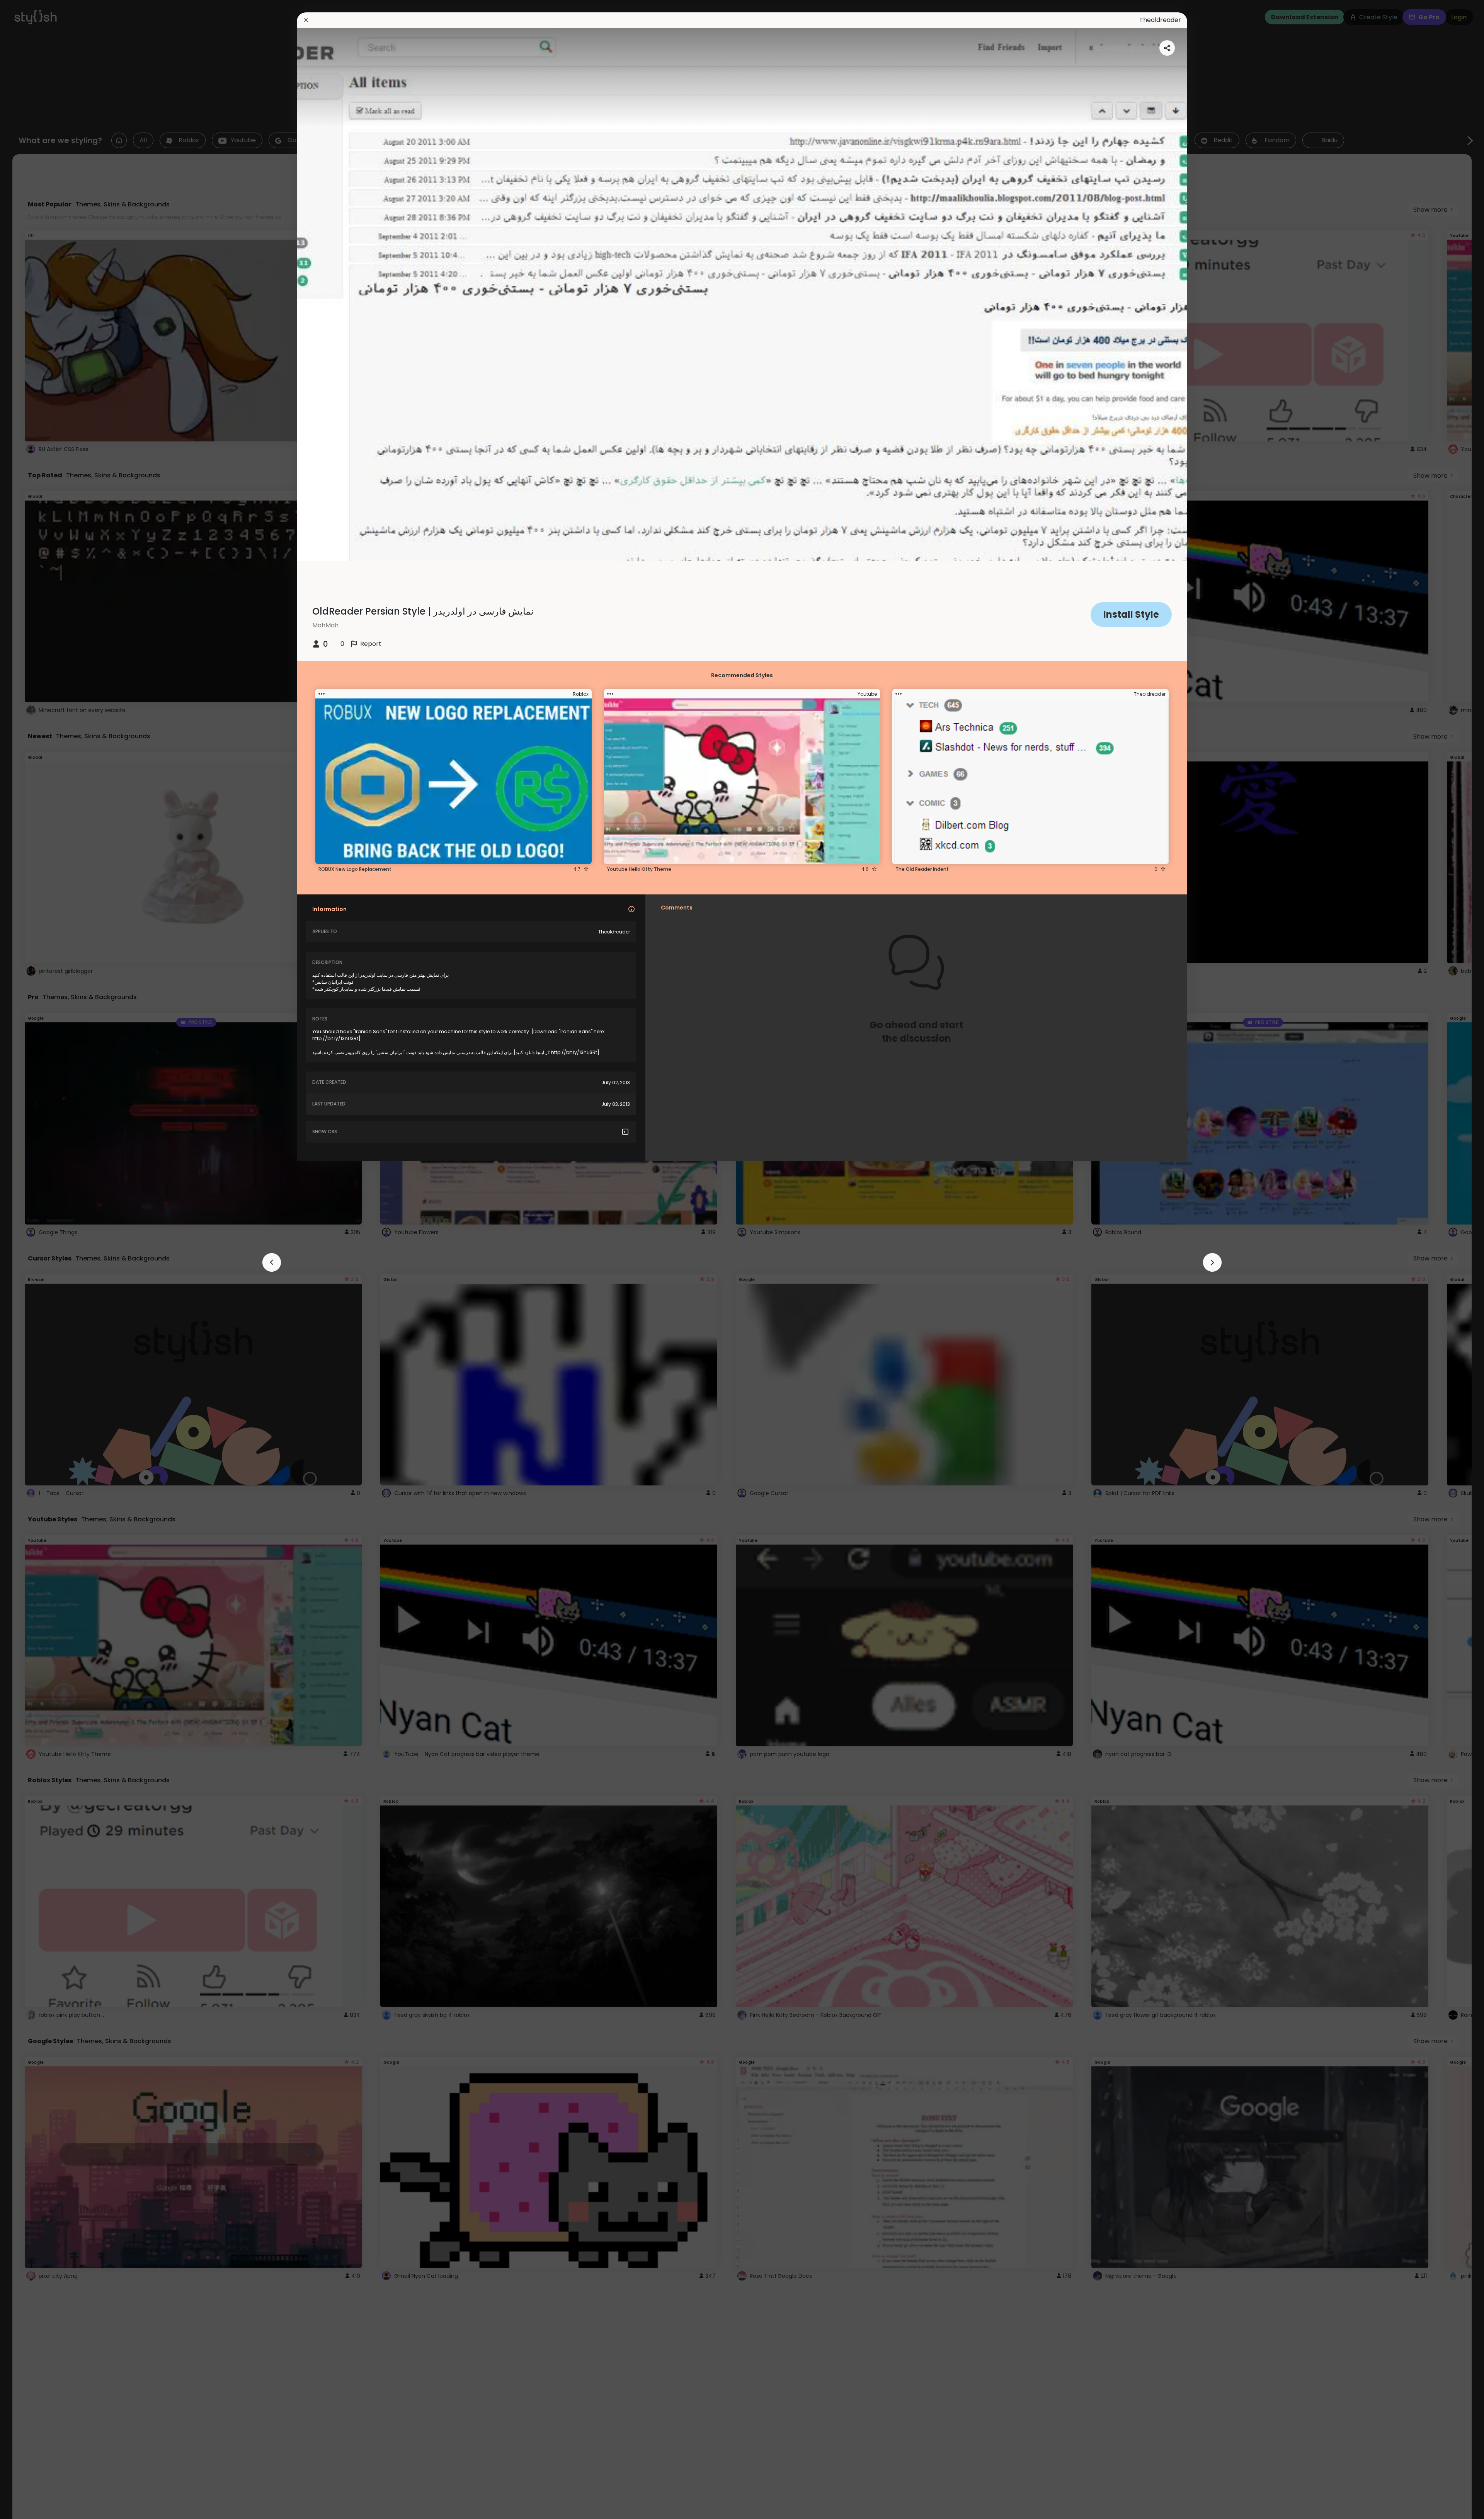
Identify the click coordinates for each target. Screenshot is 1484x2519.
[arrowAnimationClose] (272, 1262)
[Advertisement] (31, 1260)
